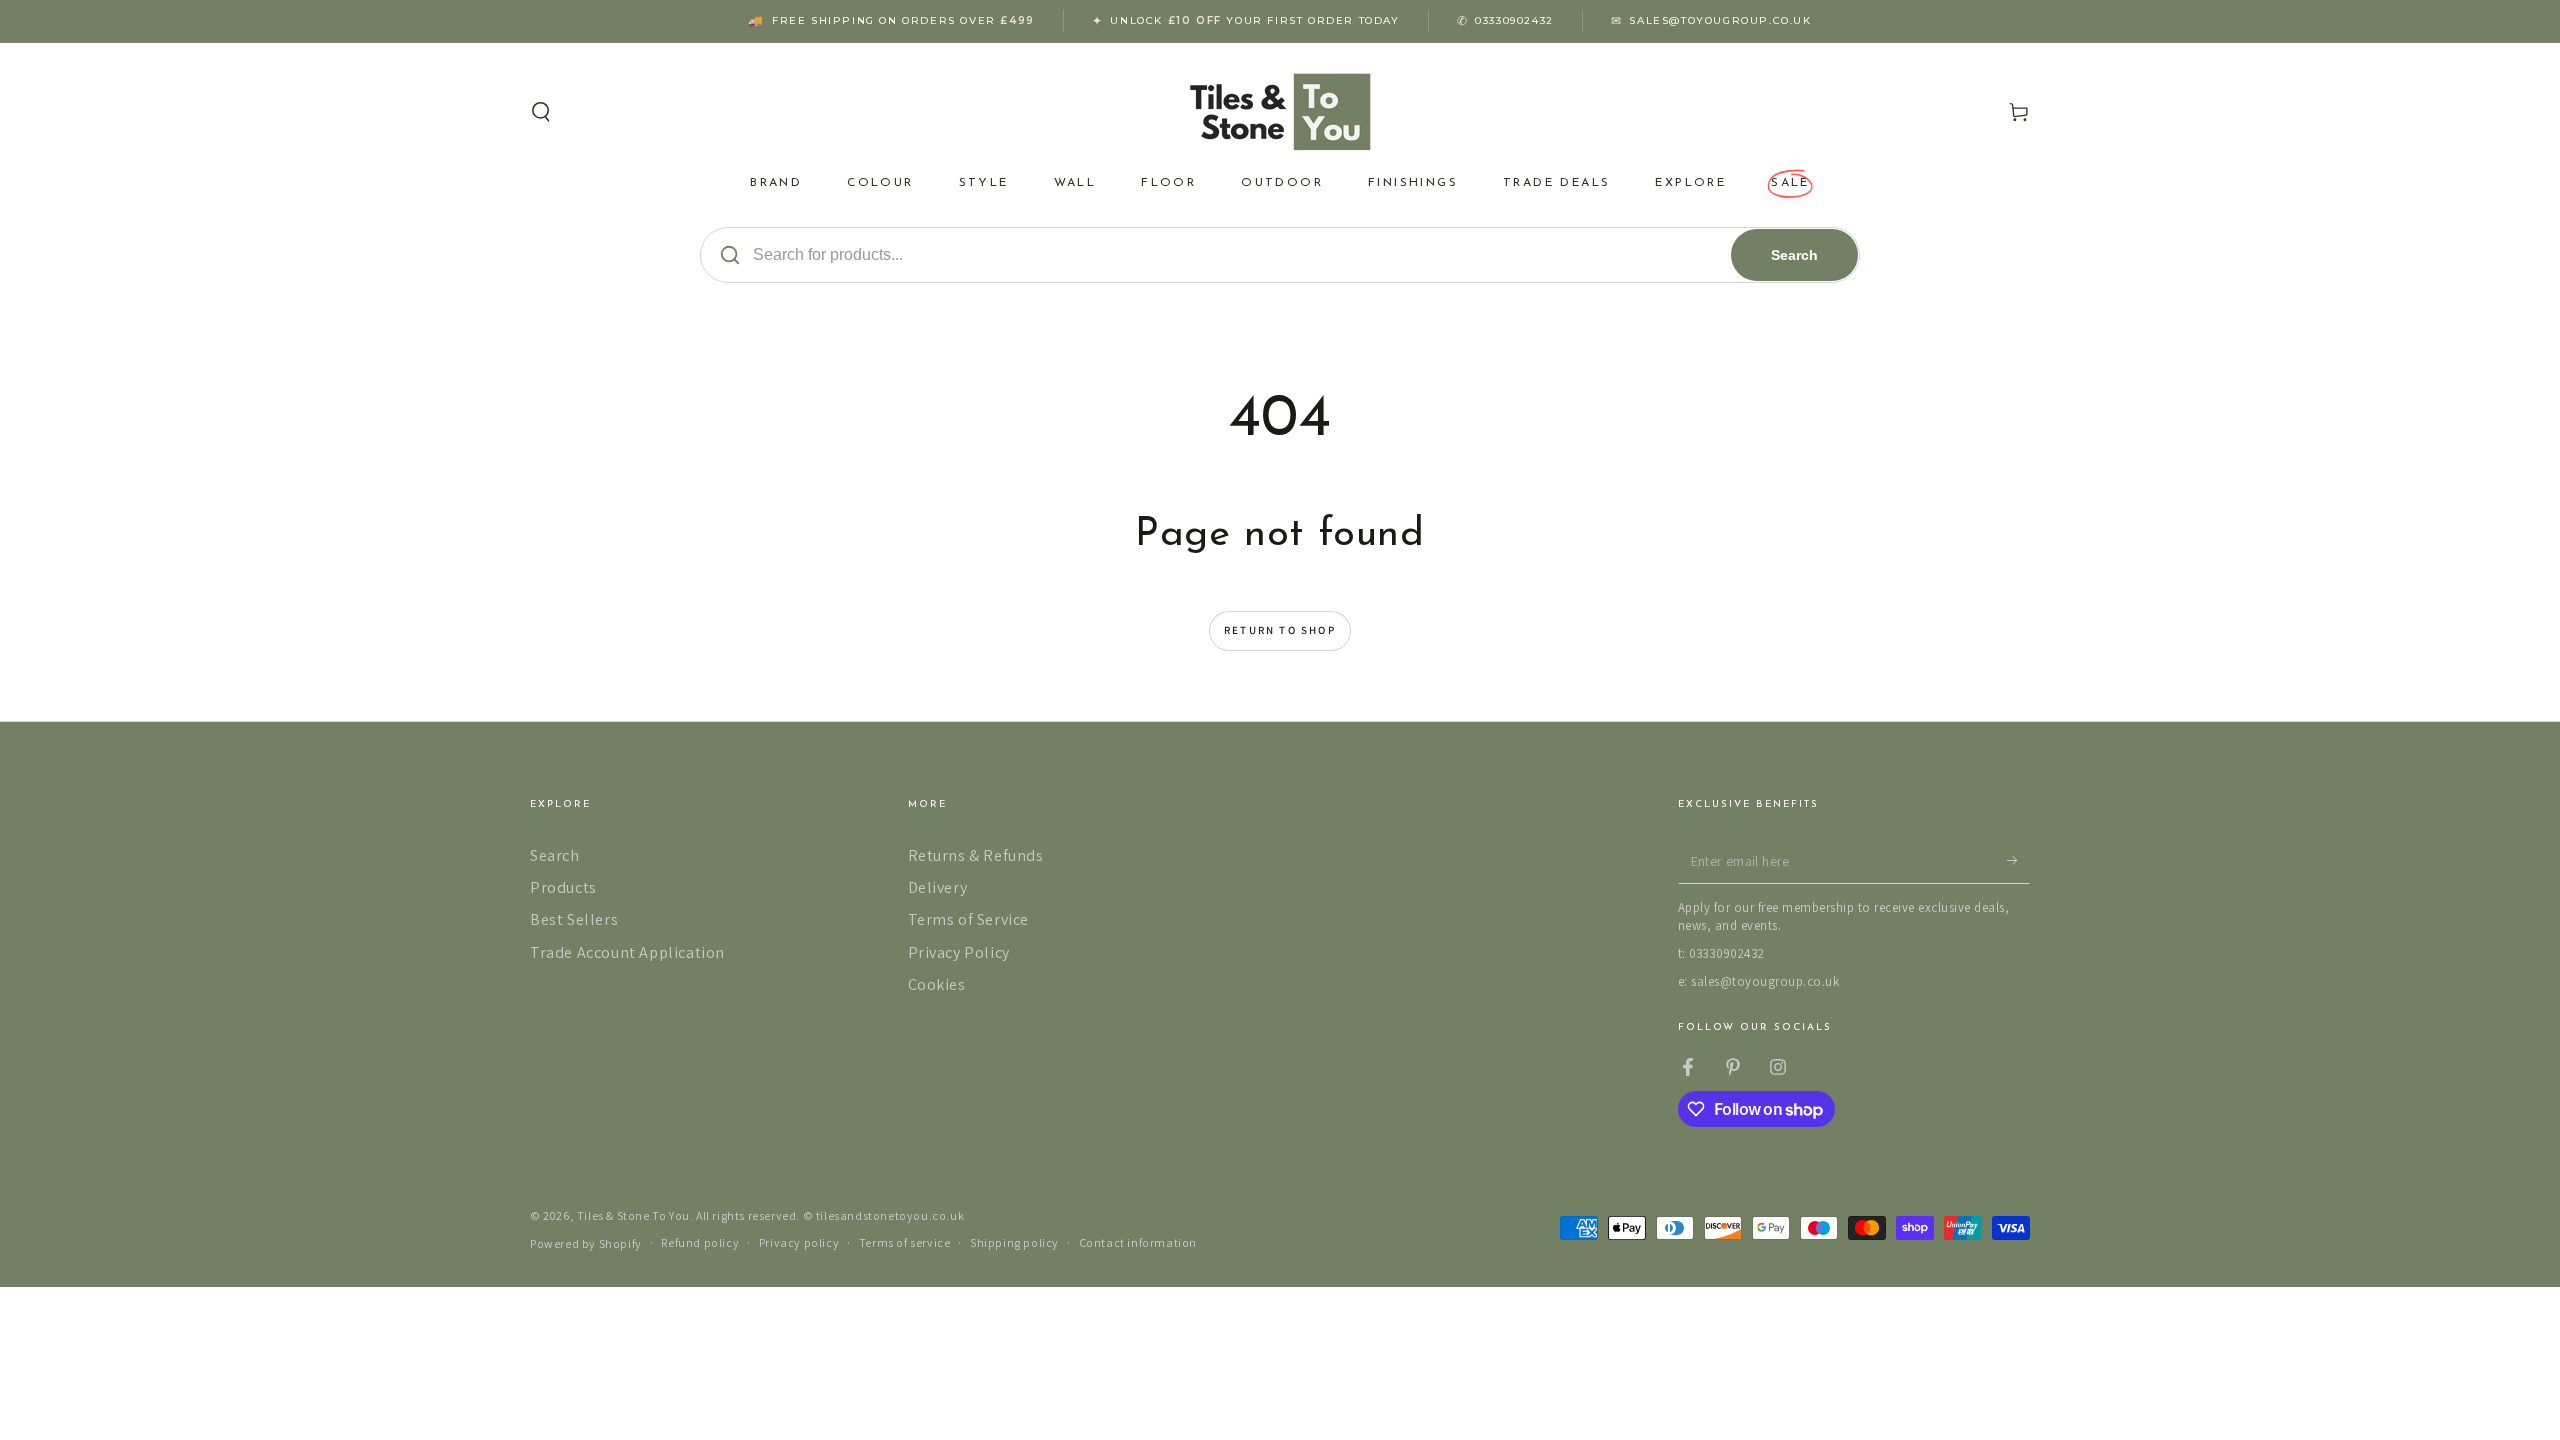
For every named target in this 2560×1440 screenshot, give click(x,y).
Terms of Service (969, 919)
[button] (541, 112)
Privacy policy (799, 1242)
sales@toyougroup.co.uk (1720, 20)
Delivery (938, 887)
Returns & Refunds (976, 855)
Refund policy (700, 1242)
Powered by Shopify (586, 1243)
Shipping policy (1014, 1242)
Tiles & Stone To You (633, 1215)
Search (1794, 255)
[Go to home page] (1280, 112)
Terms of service (905, 1242)
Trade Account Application (627, 952)
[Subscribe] (2018, 861)
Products (563, 887)
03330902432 (1514, 20)
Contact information (1138, 1242)
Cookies (937, 984)
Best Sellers (574, 919)
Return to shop (1280, 630)
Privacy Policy (959, 952)
